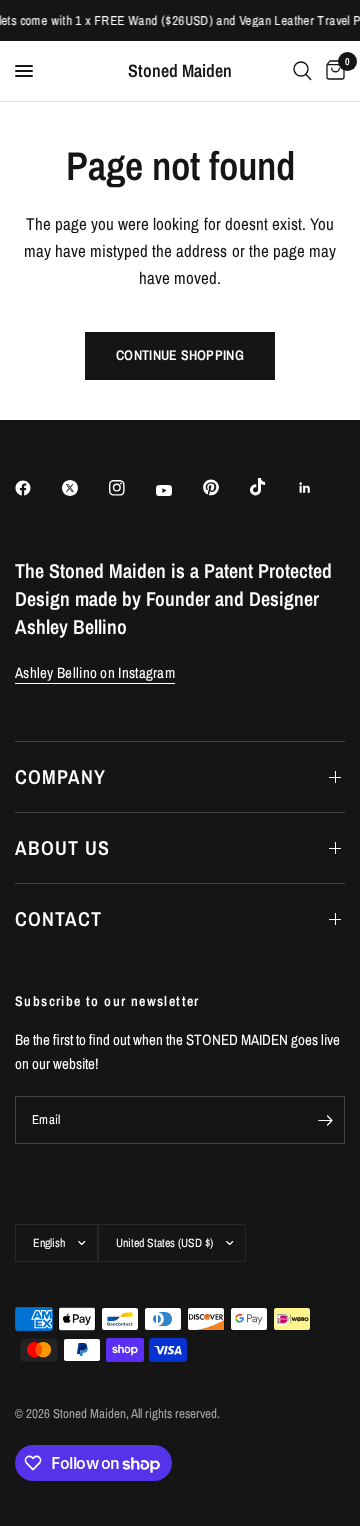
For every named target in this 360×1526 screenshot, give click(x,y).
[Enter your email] (325, 1120)
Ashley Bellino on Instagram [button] (95, 672)
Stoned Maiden (180, 71)
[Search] (302, 71)
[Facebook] (37, 488)
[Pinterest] (225, 487)
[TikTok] (272, 487)
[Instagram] (131, 488)
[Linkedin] (319, 488)
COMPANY (60, 776)
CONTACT (58, 918)
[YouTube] (178, 490)
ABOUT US (62, 847)
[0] (332, 71)
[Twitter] (84, 488)
